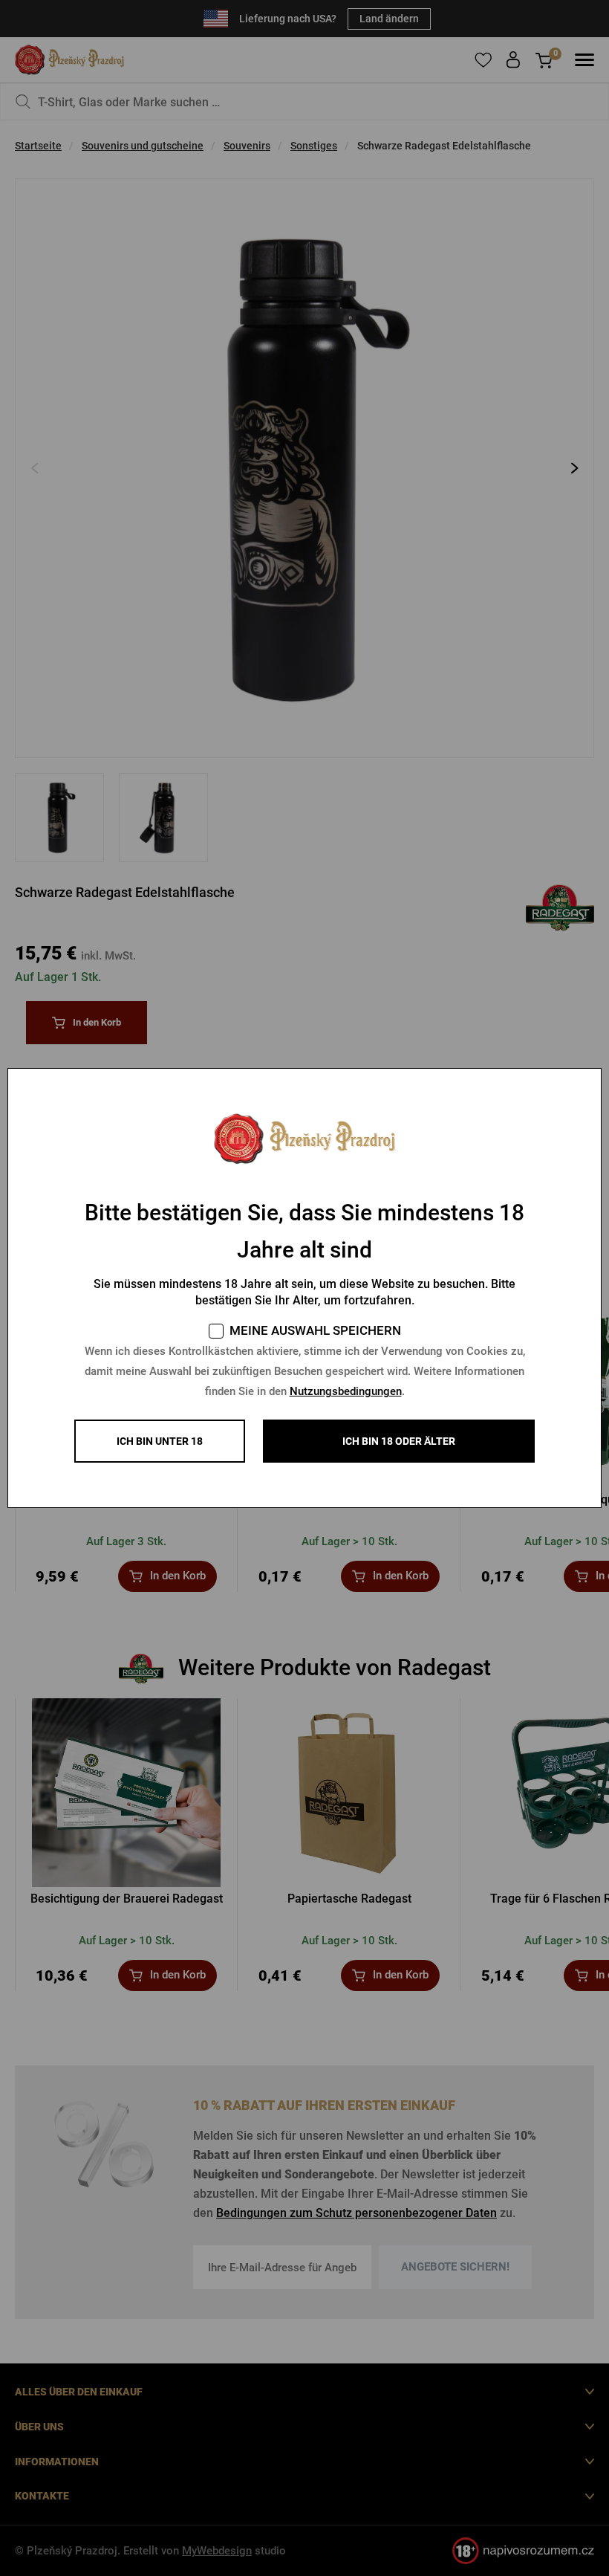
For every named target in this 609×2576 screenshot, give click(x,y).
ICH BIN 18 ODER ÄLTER (399, 1441)
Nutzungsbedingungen (346, 1391)
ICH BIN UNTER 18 (160, 1441)
